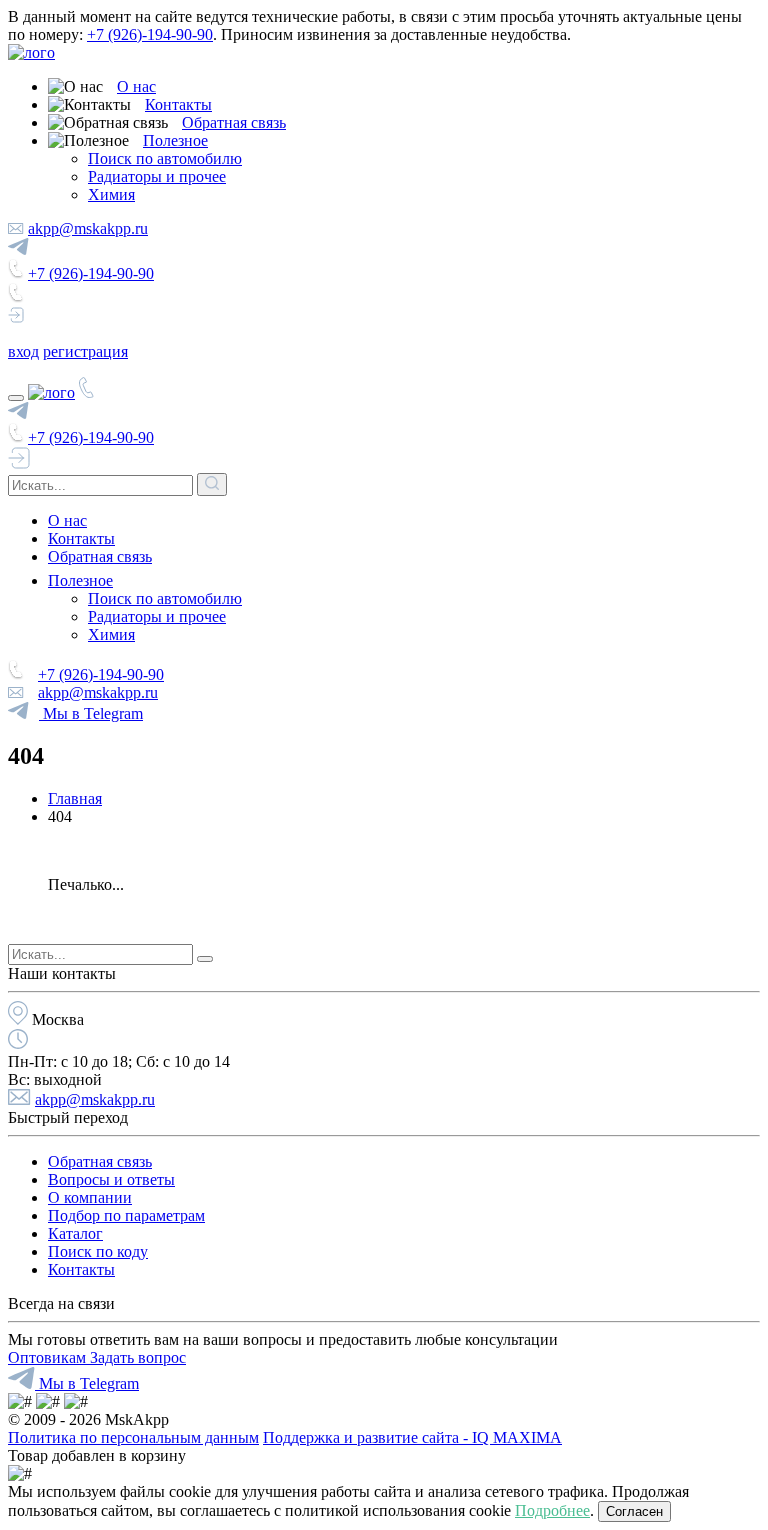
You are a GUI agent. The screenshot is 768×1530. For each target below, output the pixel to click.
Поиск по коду (98, 1251)
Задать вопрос (138, 1357)
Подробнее (552, 1510)
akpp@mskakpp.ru (88, 228)
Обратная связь (234, 122)
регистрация (85, 351)
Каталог (75, 1233)
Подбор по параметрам (126, 1215)
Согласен (634, 1511)
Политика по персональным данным (133, 1437)
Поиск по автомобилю (165, 158)
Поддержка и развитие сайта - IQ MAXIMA (412, 1437)
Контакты (178, 104)
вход (23, 351)
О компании (90, 1197)
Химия (111, 194)
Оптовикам (49, 1357)
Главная (75, 798)
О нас (136, 86)
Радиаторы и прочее (157, 176)
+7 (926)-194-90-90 (150, 34)
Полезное (175, 140)
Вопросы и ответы (111, 1179)
